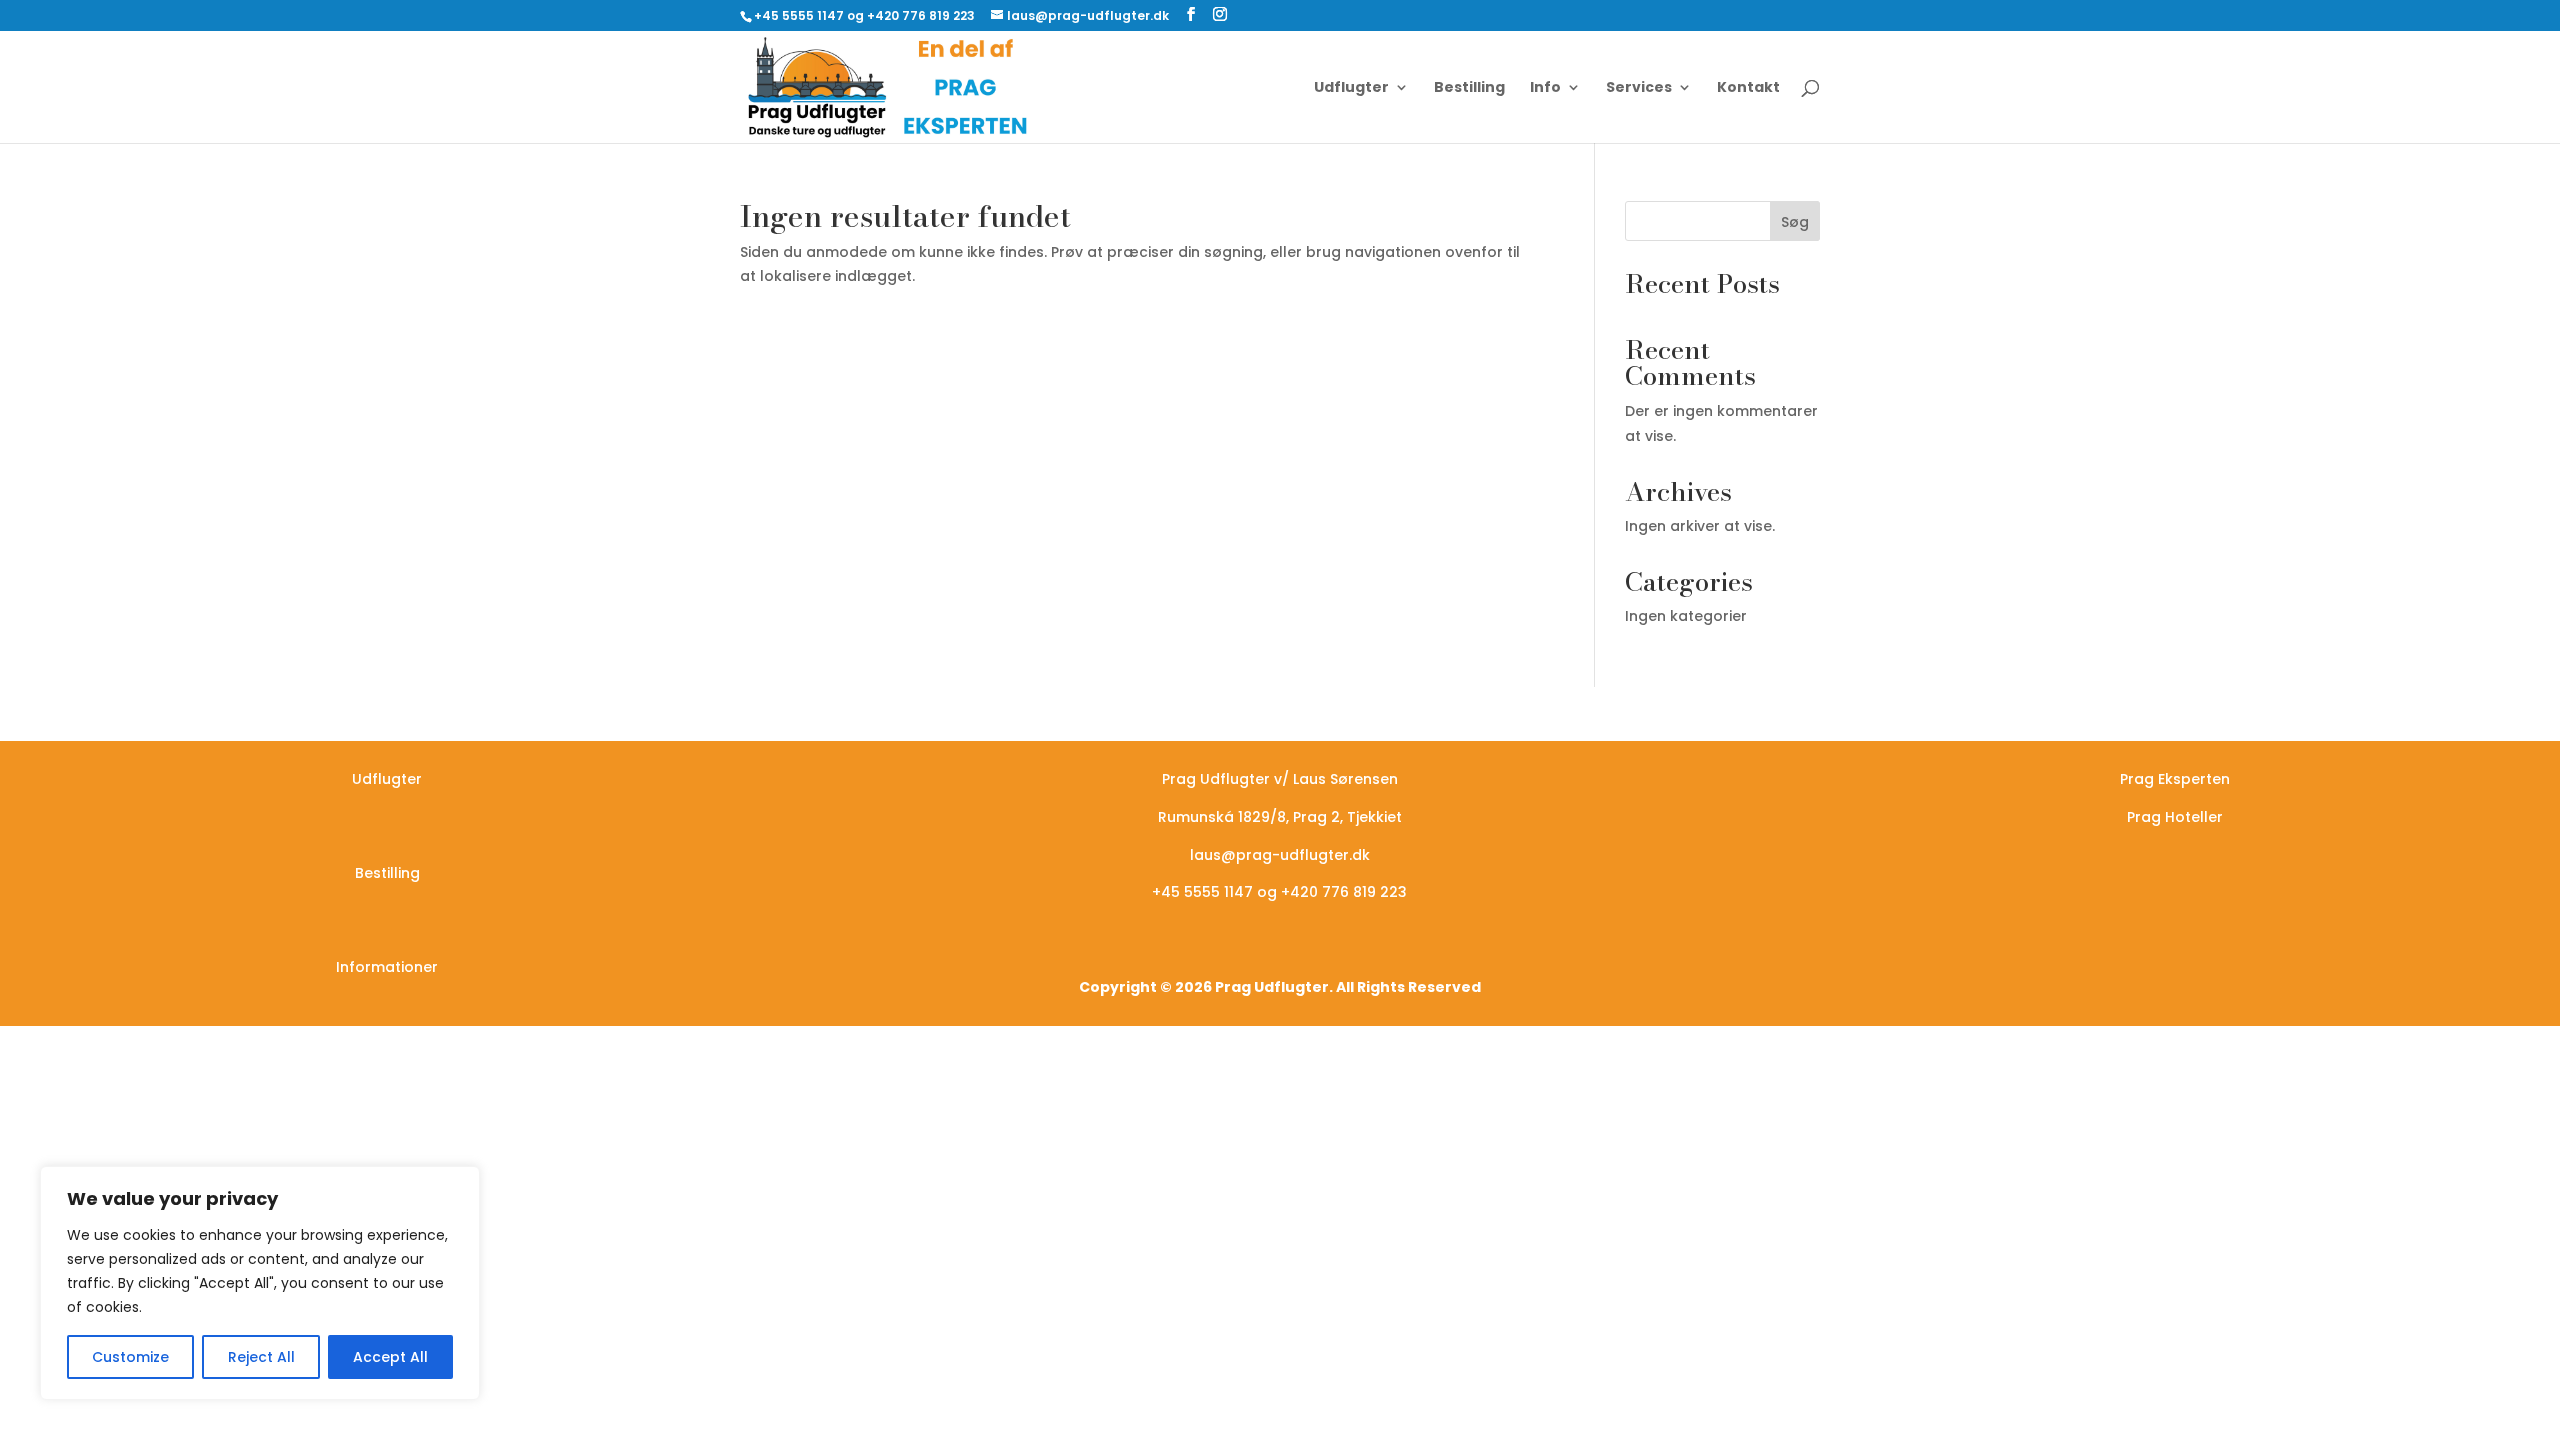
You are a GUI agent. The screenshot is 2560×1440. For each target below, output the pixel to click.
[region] (260, 1283)
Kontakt (1748, 88)
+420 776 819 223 (1344, 892)
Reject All (261, 1357)
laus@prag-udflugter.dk (1280, 855)
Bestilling (1469, 88)
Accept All (390, 1357)
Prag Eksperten (2175, 779)
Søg (1795, 222)
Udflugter (1351, 88)
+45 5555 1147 (1202, 892)
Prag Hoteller (2175, 817)
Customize (130, 1357)
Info (1545, 88)
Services (1639, 88)
